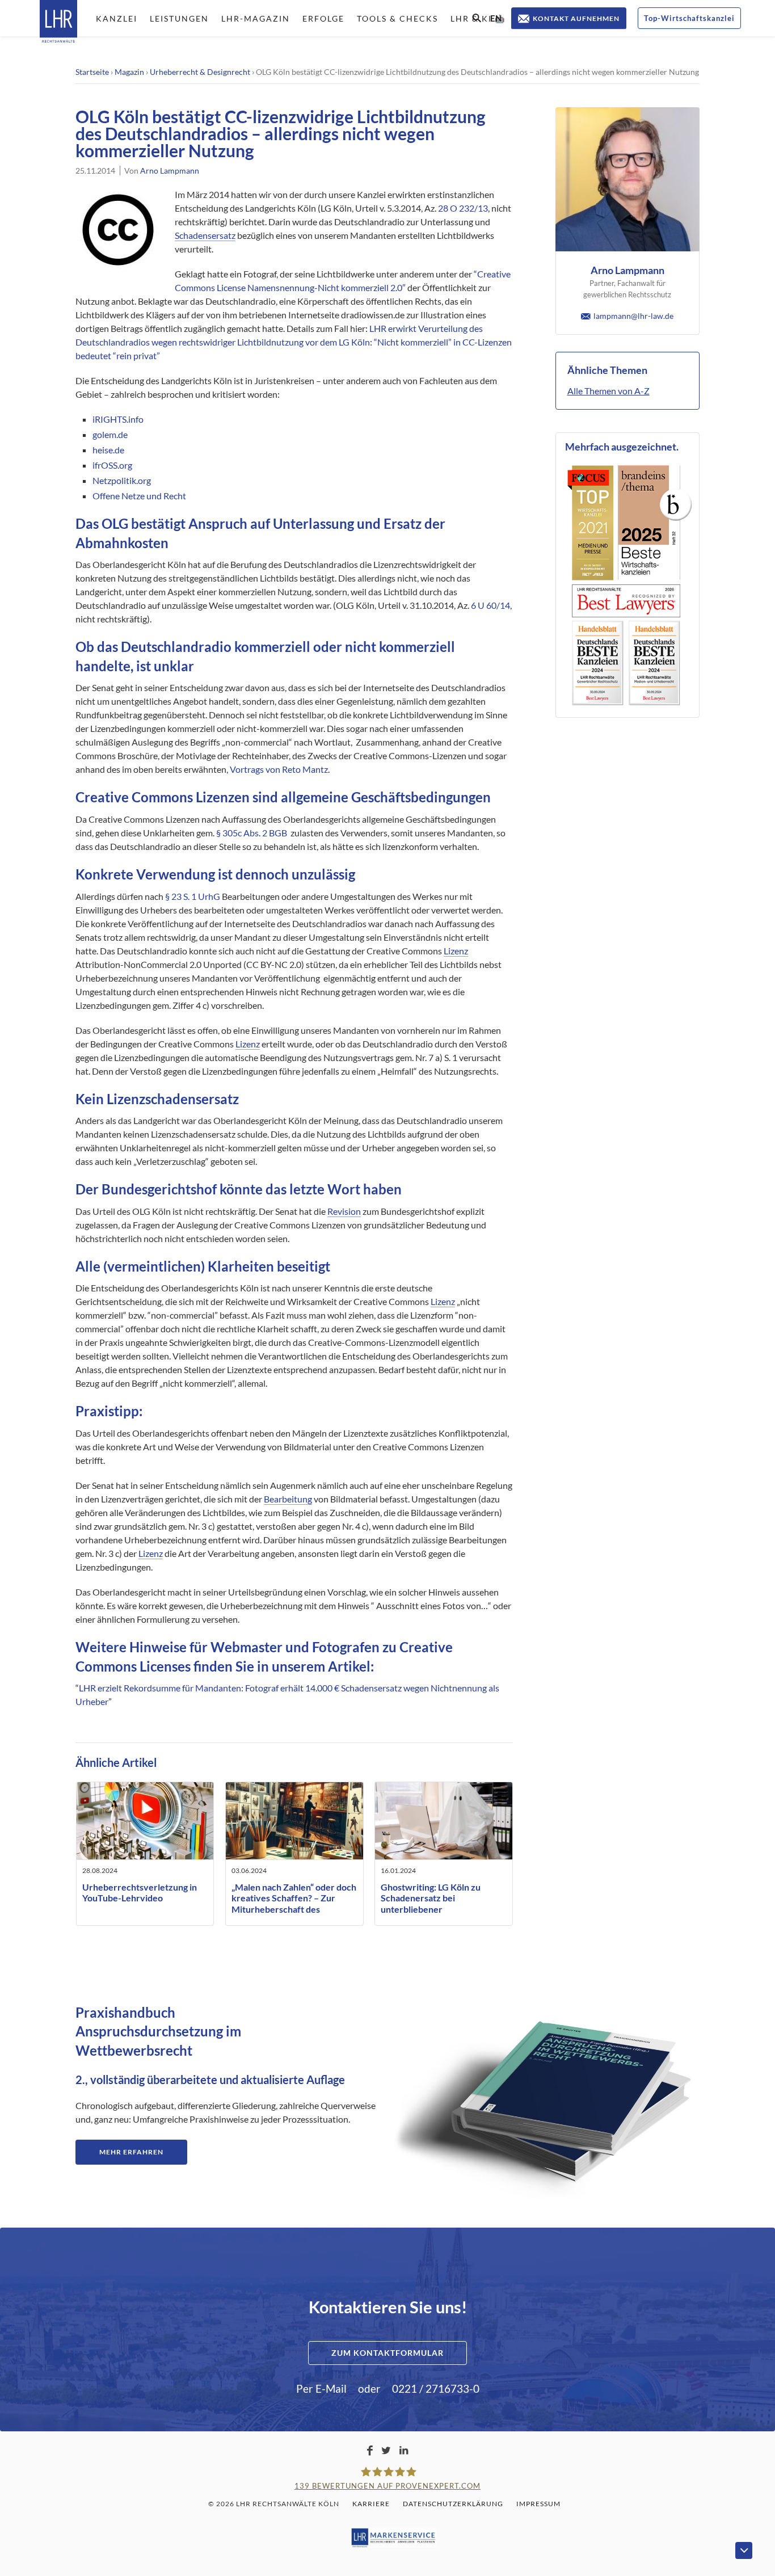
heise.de (108, 450)
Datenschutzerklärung (453, 2504)
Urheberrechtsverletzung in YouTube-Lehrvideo (140, 1892)
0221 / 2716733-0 (436, 2388)
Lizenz (456, 951)
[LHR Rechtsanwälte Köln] (58, 22)
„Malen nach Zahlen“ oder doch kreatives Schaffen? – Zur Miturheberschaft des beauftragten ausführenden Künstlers (294, 1909)
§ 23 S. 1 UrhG (193, 896)
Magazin (129, 72)
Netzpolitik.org (122, 480)
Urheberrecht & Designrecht (200, 72)
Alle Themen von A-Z (608, 391)
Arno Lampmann (170, 171)
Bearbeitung (288, 1499)
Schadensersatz (205, 235)
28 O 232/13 (463, 208)
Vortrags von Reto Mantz (279, 769)
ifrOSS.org (112, 465)
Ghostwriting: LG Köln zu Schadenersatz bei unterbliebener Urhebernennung (431, 1903)
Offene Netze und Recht (139, 496)
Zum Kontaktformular (387, 2353)
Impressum (538, 2504)
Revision (344, 1211)
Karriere (371, 2504)
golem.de (110, 434)
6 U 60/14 (490, 605)
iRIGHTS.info (118, 419)
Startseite (92, 72)
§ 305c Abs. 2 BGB (252, 833)
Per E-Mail (321, 2388)
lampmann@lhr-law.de (633, 316)
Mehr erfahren (131, 2152)
